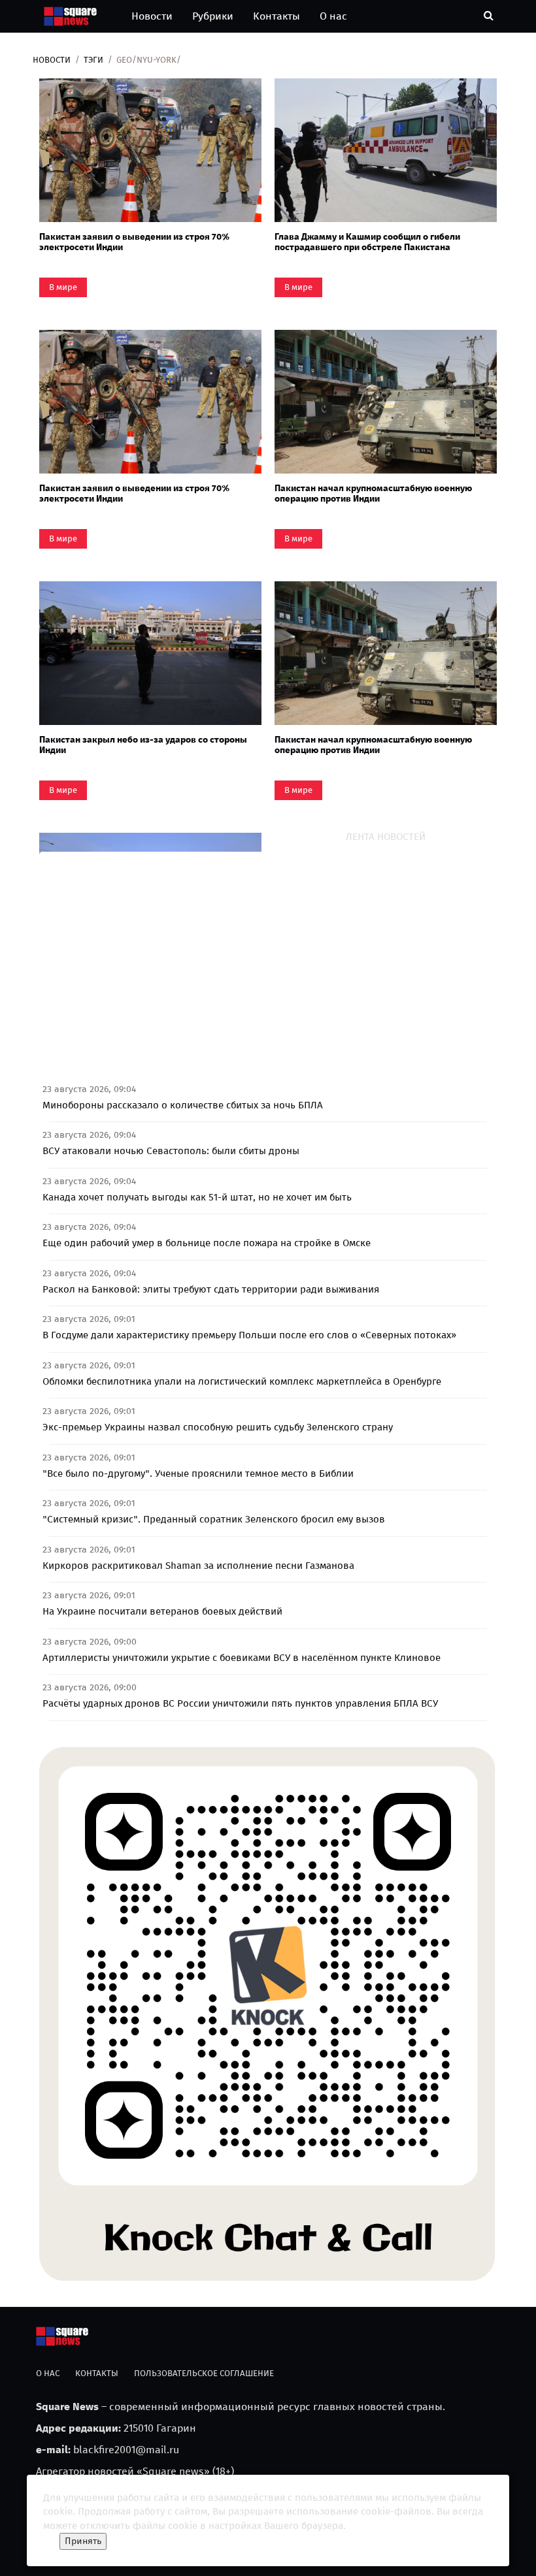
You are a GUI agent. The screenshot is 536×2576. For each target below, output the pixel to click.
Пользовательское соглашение (204, 2373)
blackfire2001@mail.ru (126, 2450)
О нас (333, 16)
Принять (83, 2541)
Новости (152, 16)
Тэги (93, 60)
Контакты (276, 16)
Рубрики (213, 16)
